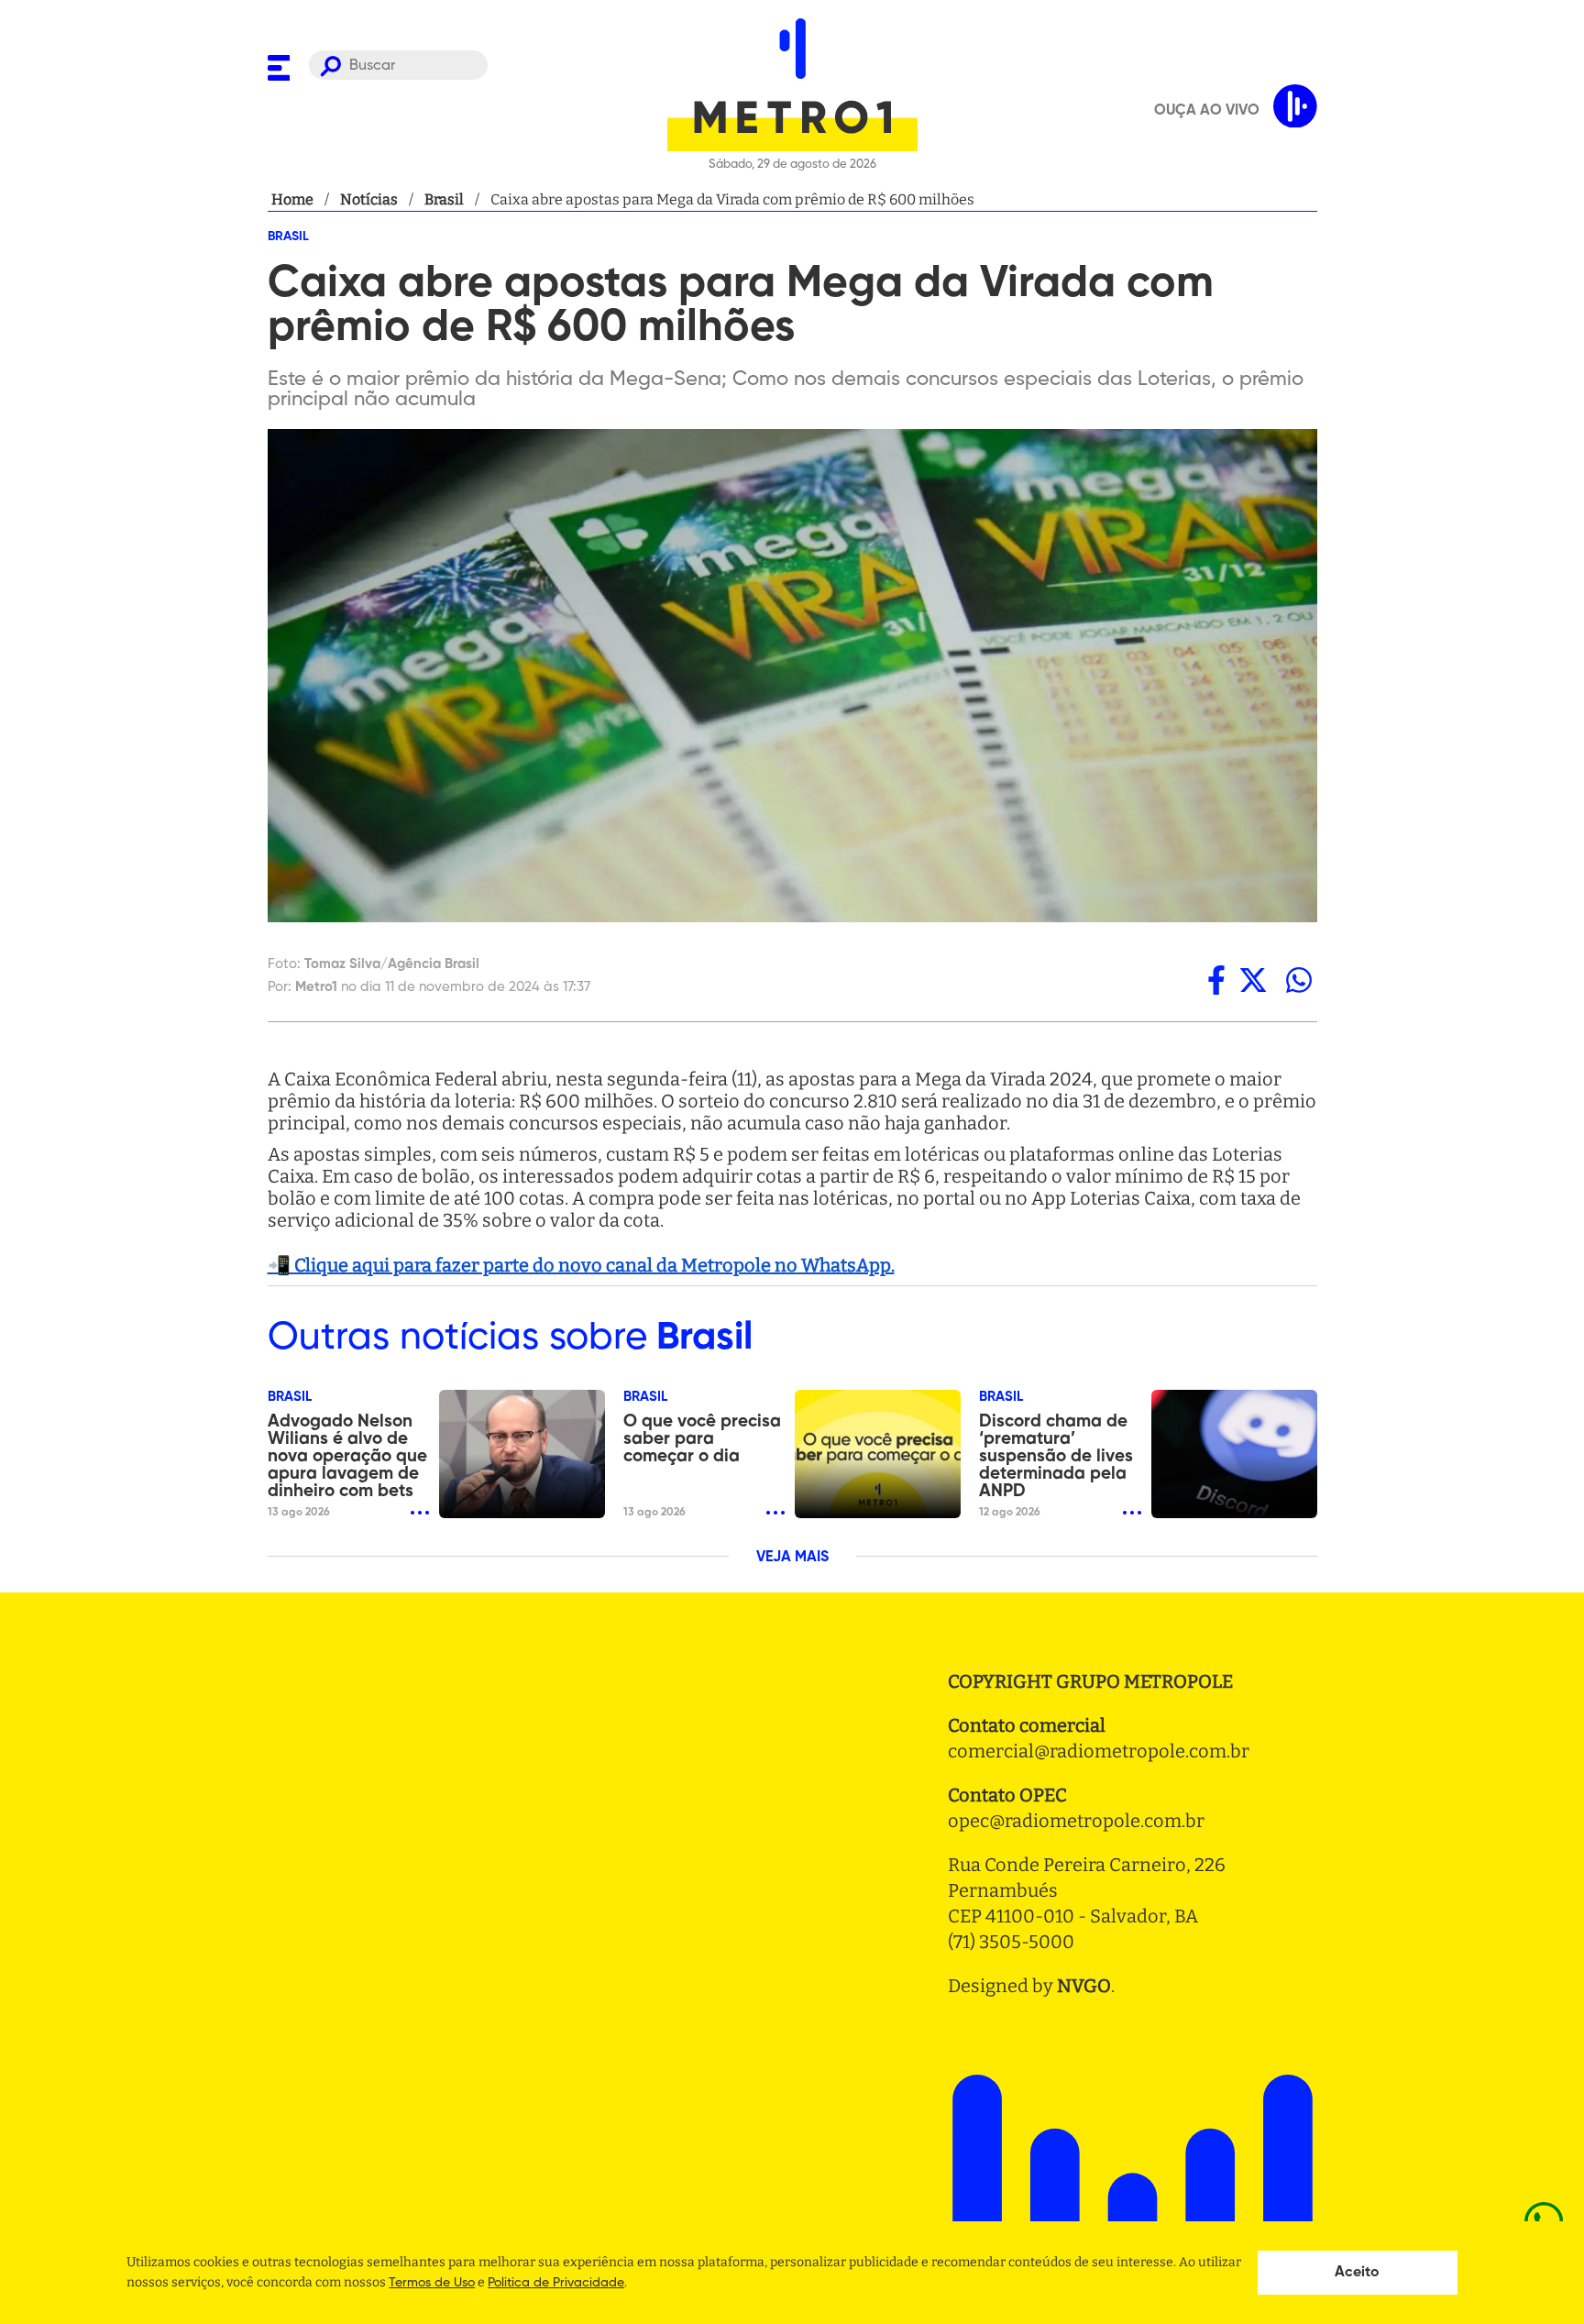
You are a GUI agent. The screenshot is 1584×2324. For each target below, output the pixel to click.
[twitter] (1253, 980)
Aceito (1357, 2273)
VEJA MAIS (792, 1558)
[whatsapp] (1299, 980)
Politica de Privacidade (556, 2283)
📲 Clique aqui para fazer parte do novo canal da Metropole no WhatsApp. (581, 1265)
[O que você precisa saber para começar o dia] (878, 1454)
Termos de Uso (432, 2283)
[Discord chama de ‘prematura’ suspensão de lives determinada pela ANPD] (1234, 1454)
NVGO (1084, 1986)
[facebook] (1216, 980)
